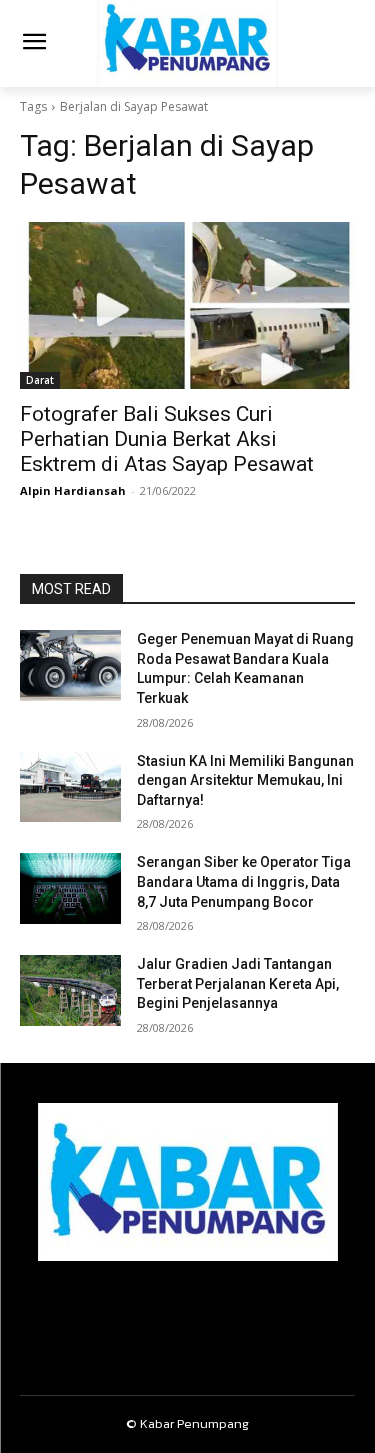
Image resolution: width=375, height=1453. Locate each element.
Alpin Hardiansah (73, 490)
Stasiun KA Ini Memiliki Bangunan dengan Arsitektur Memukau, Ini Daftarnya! (245, 780)
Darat (40, 380)
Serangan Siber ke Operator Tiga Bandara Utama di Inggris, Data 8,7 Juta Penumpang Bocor (244, 881)
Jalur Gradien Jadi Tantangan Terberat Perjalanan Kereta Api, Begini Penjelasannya (238, 983)
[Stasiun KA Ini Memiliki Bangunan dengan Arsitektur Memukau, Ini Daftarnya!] (70, 787)
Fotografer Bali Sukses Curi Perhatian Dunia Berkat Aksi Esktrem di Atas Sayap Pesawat (167, 439)
